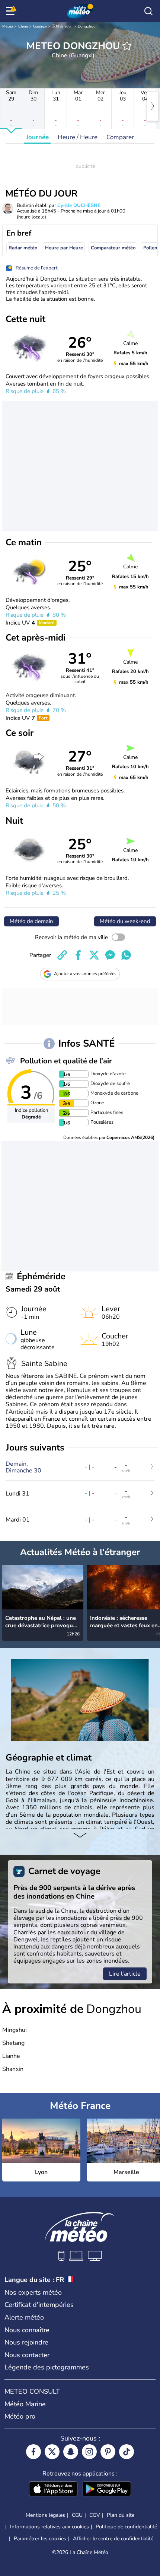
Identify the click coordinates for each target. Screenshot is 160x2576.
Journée (37, 137)
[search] (148, 11)
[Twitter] (52, 2452)
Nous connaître (27, 2330)
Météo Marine (25, 2404)
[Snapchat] (71, 2452)
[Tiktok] (127, 2452)
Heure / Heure (78, 137)
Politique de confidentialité (126, 2527)
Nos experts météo (33, 2292)
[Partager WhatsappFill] (126, 955)
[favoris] (127, 46)
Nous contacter (27, 2355)
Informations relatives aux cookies (49, 2527)
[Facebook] (33, 2452)
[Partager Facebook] (78, 955)
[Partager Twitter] (94, 955)
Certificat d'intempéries (39, 2305)
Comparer (120, 137)
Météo (8, 26)
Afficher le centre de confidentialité (113, 2539)
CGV (95, 2515)
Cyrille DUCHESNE (79, 205)
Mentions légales (45, 2515)
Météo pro (20, 2416)
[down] (80, 1836)
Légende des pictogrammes (47, 2367)
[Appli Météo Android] (107, 2490)
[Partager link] (62, 955)
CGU (77, 2515)
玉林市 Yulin (62, 26)
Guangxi (40, 26)
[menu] (12, 11)
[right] (153, 106)
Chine (23, 26)
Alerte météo (24, 2317)
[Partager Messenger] (110, 955)
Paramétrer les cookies (40, 2539)
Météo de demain (31, 921)
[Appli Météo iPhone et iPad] (53, 2490)
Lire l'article (125, 1974)
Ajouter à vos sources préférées (85, 974)
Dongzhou (87, 26)
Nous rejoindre (26, 2342)
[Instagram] (89, 2452)
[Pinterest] (108, 2452)
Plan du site (121, 2515)
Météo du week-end (125, 921)
